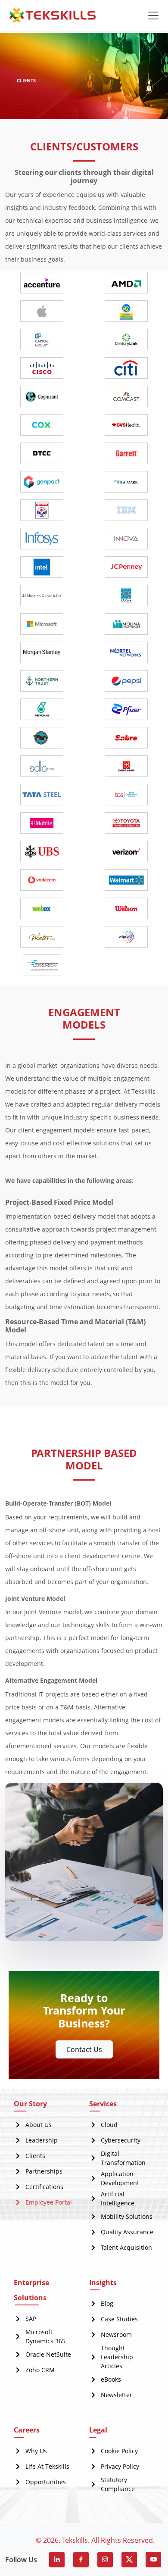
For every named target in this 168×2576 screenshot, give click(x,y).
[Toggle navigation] (153, 16)
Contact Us (84, 2049)
